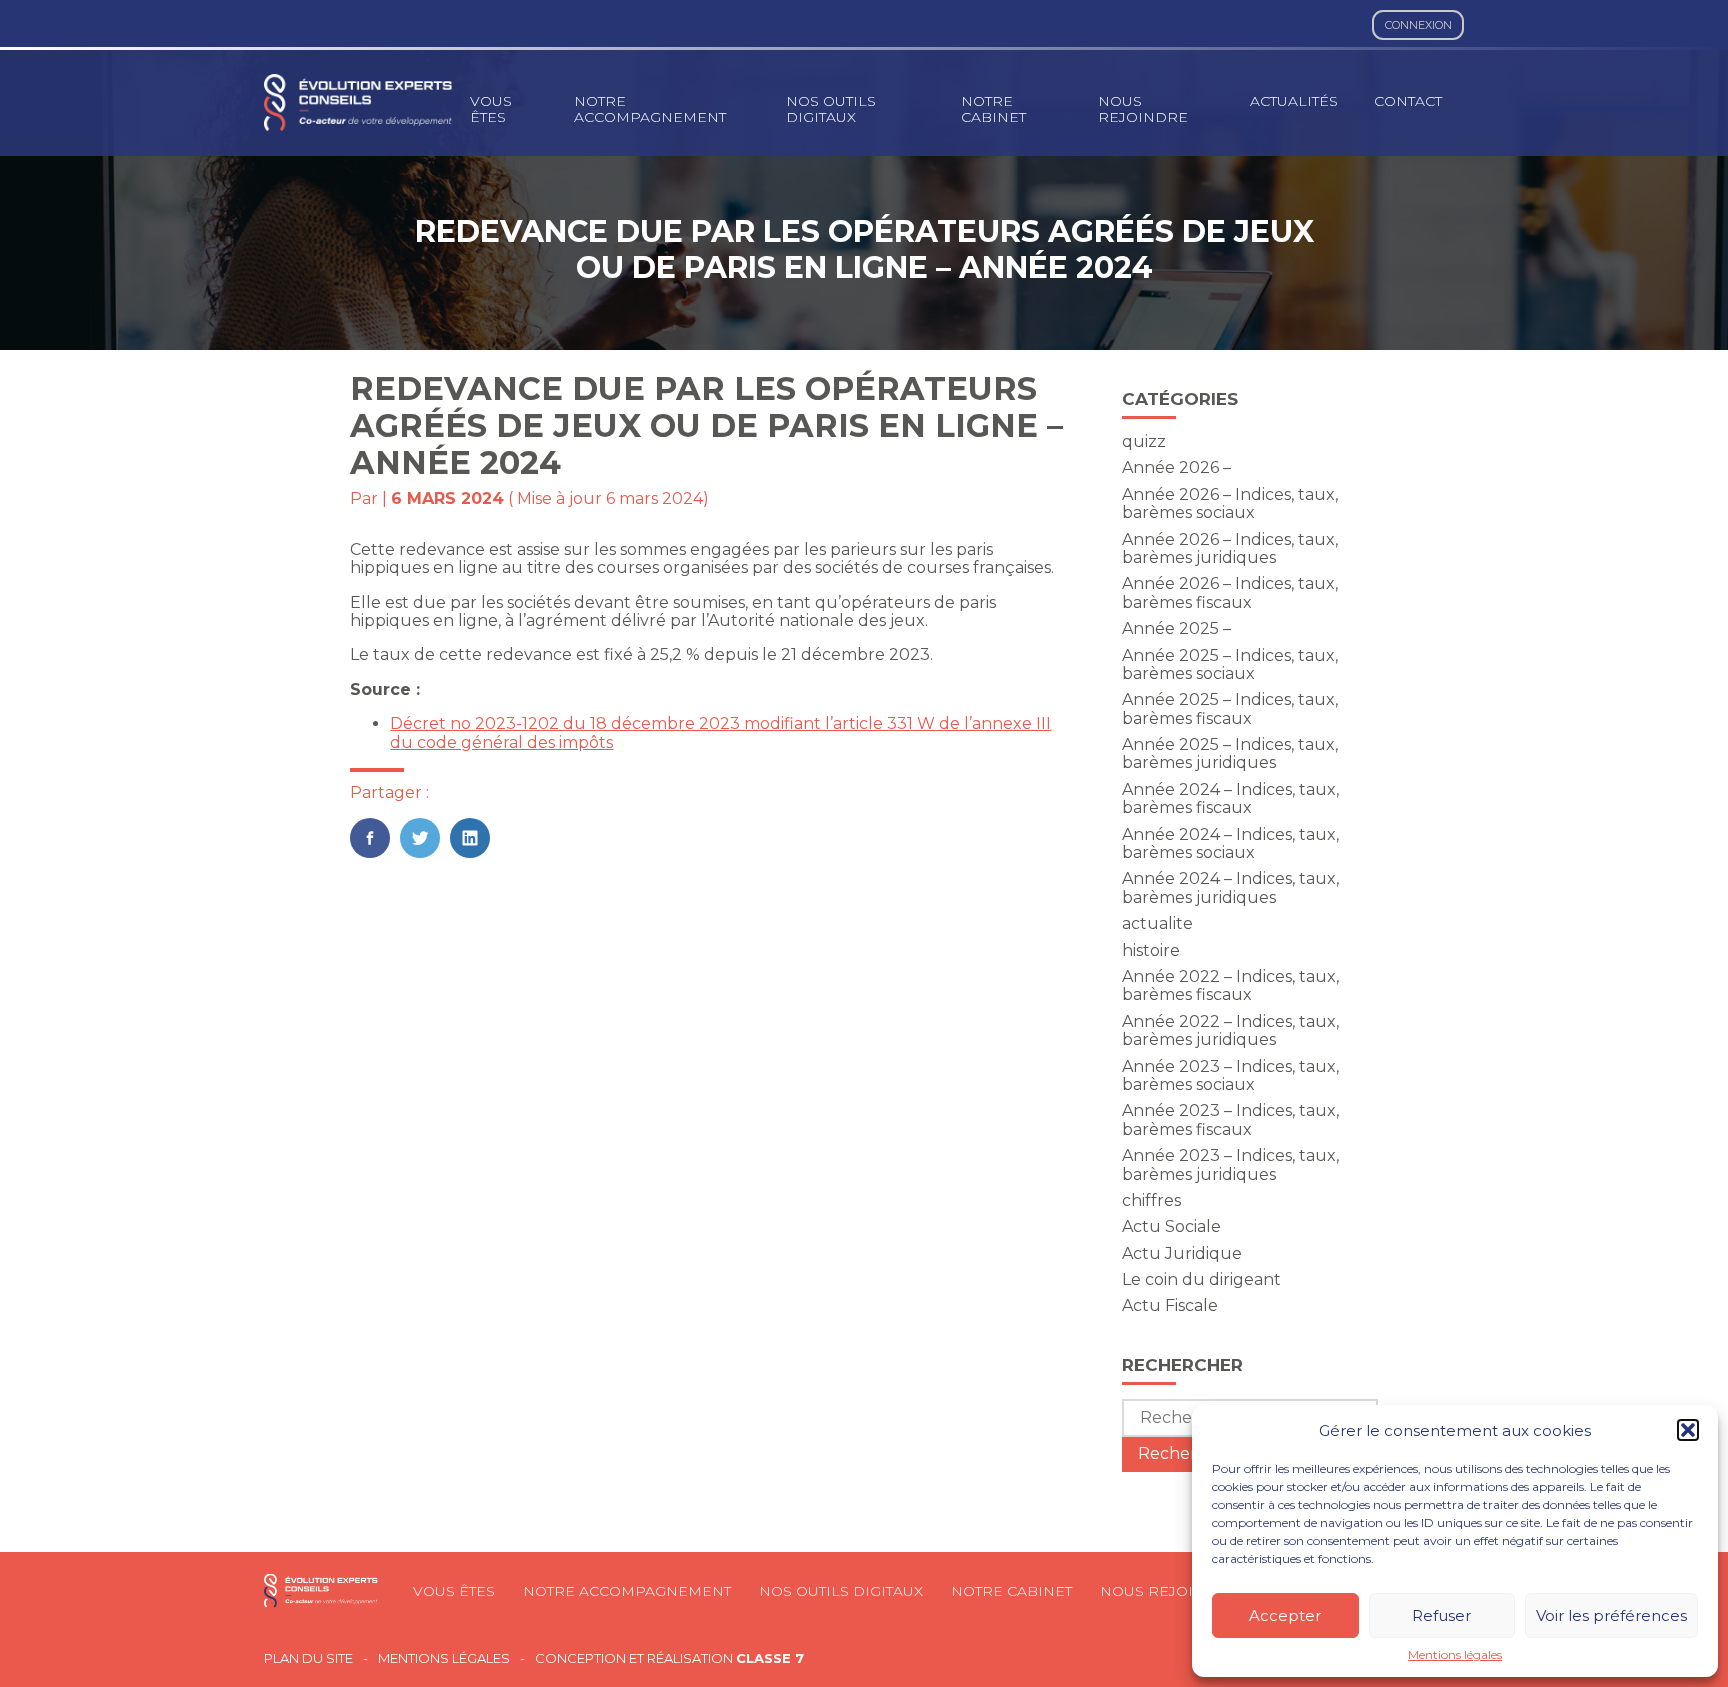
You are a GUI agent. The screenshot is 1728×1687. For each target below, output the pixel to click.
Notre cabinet (993, 109)
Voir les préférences (1611, 1615)
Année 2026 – (1176, 467)
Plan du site (308, 1658)
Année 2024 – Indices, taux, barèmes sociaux (1230, 843)
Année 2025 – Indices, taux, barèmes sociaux (1230, 664)
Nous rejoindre (1143, 109)
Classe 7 (770, 1658)
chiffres (1151, 1200)
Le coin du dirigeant (1201, 1279)
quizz (1144, 441)
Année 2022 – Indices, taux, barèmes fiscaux (1230, 985)
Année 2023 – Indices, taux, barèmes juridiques (1230, 1164)
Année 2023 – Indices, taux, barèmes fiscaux (1230, 1119)
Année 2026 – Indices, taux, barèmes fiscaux (1230, 592)
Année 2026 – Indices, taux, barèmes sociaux (1230, 503)
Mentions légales (1455, 1655)
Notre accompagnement (650, 109)
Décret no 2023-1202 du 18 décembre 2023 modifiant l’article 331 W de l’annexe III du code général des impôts (720, 732)
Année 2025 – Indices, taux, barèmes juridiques (1230, 753)
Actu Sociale (1171, 1226)
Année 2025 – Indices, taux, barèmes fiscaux (1230, 708)
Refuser (1441, 1615)
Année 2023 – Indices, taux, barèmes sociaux (1230, 1075)
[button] (1688, 1430)
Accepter (1285, 1615)
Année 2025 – (1176, 628)
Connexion (1418, 25)
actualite (1157, 923)
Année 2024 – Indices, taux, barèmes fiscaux (1230, 798)
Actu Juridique (1182, 1253)
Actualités (1294, 101)
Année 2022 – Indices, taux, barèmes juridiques (1230, 1030)
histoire (1151, 950)
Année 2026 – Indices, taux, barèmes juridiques (1230, 548)
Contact (1408, 101)
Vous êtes (491, 109)
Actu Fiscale (1170, 1305)
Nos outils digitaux (831, 109)
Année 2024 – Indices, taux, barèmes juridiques (1230, 887)
